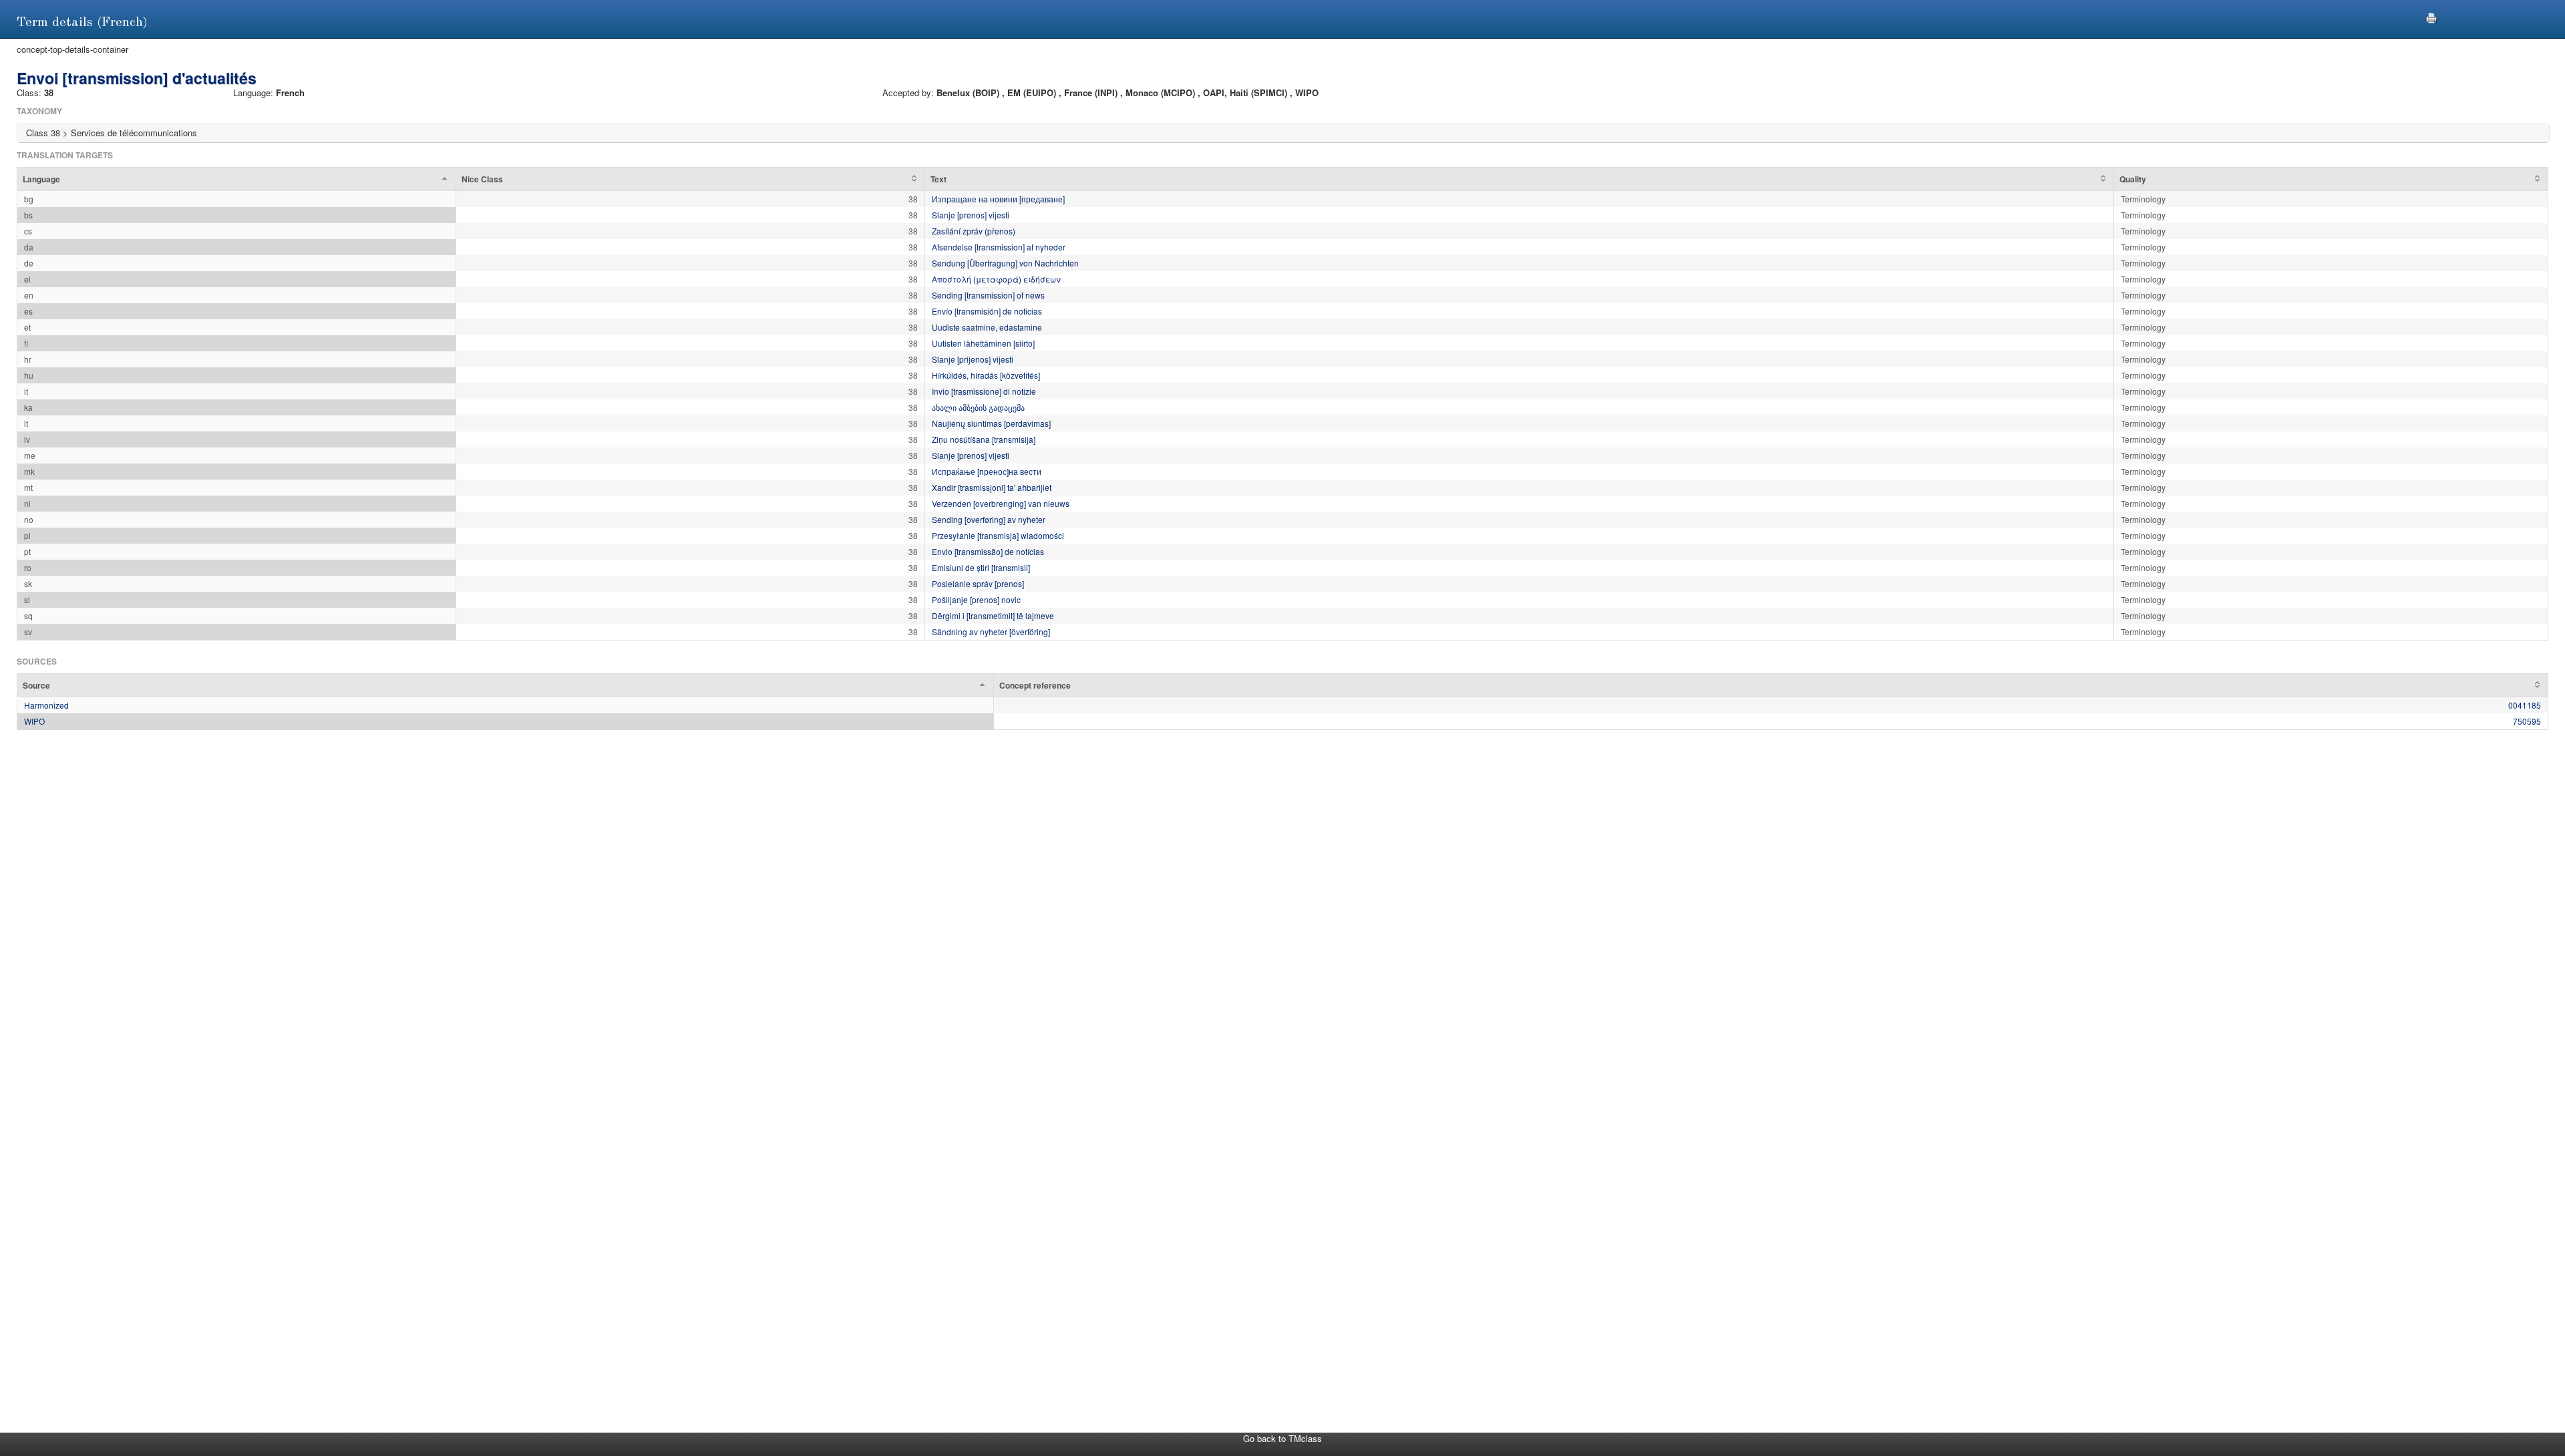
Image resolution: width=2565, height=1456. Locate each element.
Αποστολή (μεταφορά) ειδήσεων (996, 279)
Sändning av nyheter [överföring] (991, 631)
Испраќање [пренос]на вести (987, 471)
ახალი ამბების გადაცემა (978, 407)
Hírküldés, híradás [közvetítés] (986, 375)
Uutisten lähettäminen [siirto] (983, 343)
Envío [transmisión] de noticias (987, 311)
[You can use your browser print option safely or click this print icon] (2431, 16)
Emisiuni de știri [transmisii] (981, 567)
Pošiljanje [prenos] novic (976, 599)
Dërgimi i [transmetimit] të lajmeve (993, 615)
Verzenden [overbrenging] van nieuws (1001, 503)
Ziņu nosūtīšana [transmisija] (984, 439)
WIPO (34, 721)
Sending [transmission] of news (988, 295)
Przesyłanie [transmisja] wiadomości (998, 535)
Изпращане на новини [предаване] (998, 199)
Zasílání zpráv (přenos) (974, 231)
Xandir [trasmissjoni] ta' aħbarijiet (992, 487)
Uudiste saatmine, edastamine (987, 327)
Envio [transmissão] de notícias (988, 551)
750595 (2527, 721)
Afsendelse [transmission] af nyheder (999, 247)
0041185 (2525, 705)
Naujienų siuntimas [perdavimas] (991, 423)
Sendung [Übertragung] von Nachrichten (1005, 263)
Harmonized (46, 705)
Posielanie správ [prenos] (978, 583)
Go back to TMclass (1282, 1438)
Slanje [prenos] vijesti (971, 215)
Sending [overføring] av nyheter (989, 519)
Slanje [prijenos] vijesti (973, 359)
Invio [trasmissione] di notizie (984, 391)
